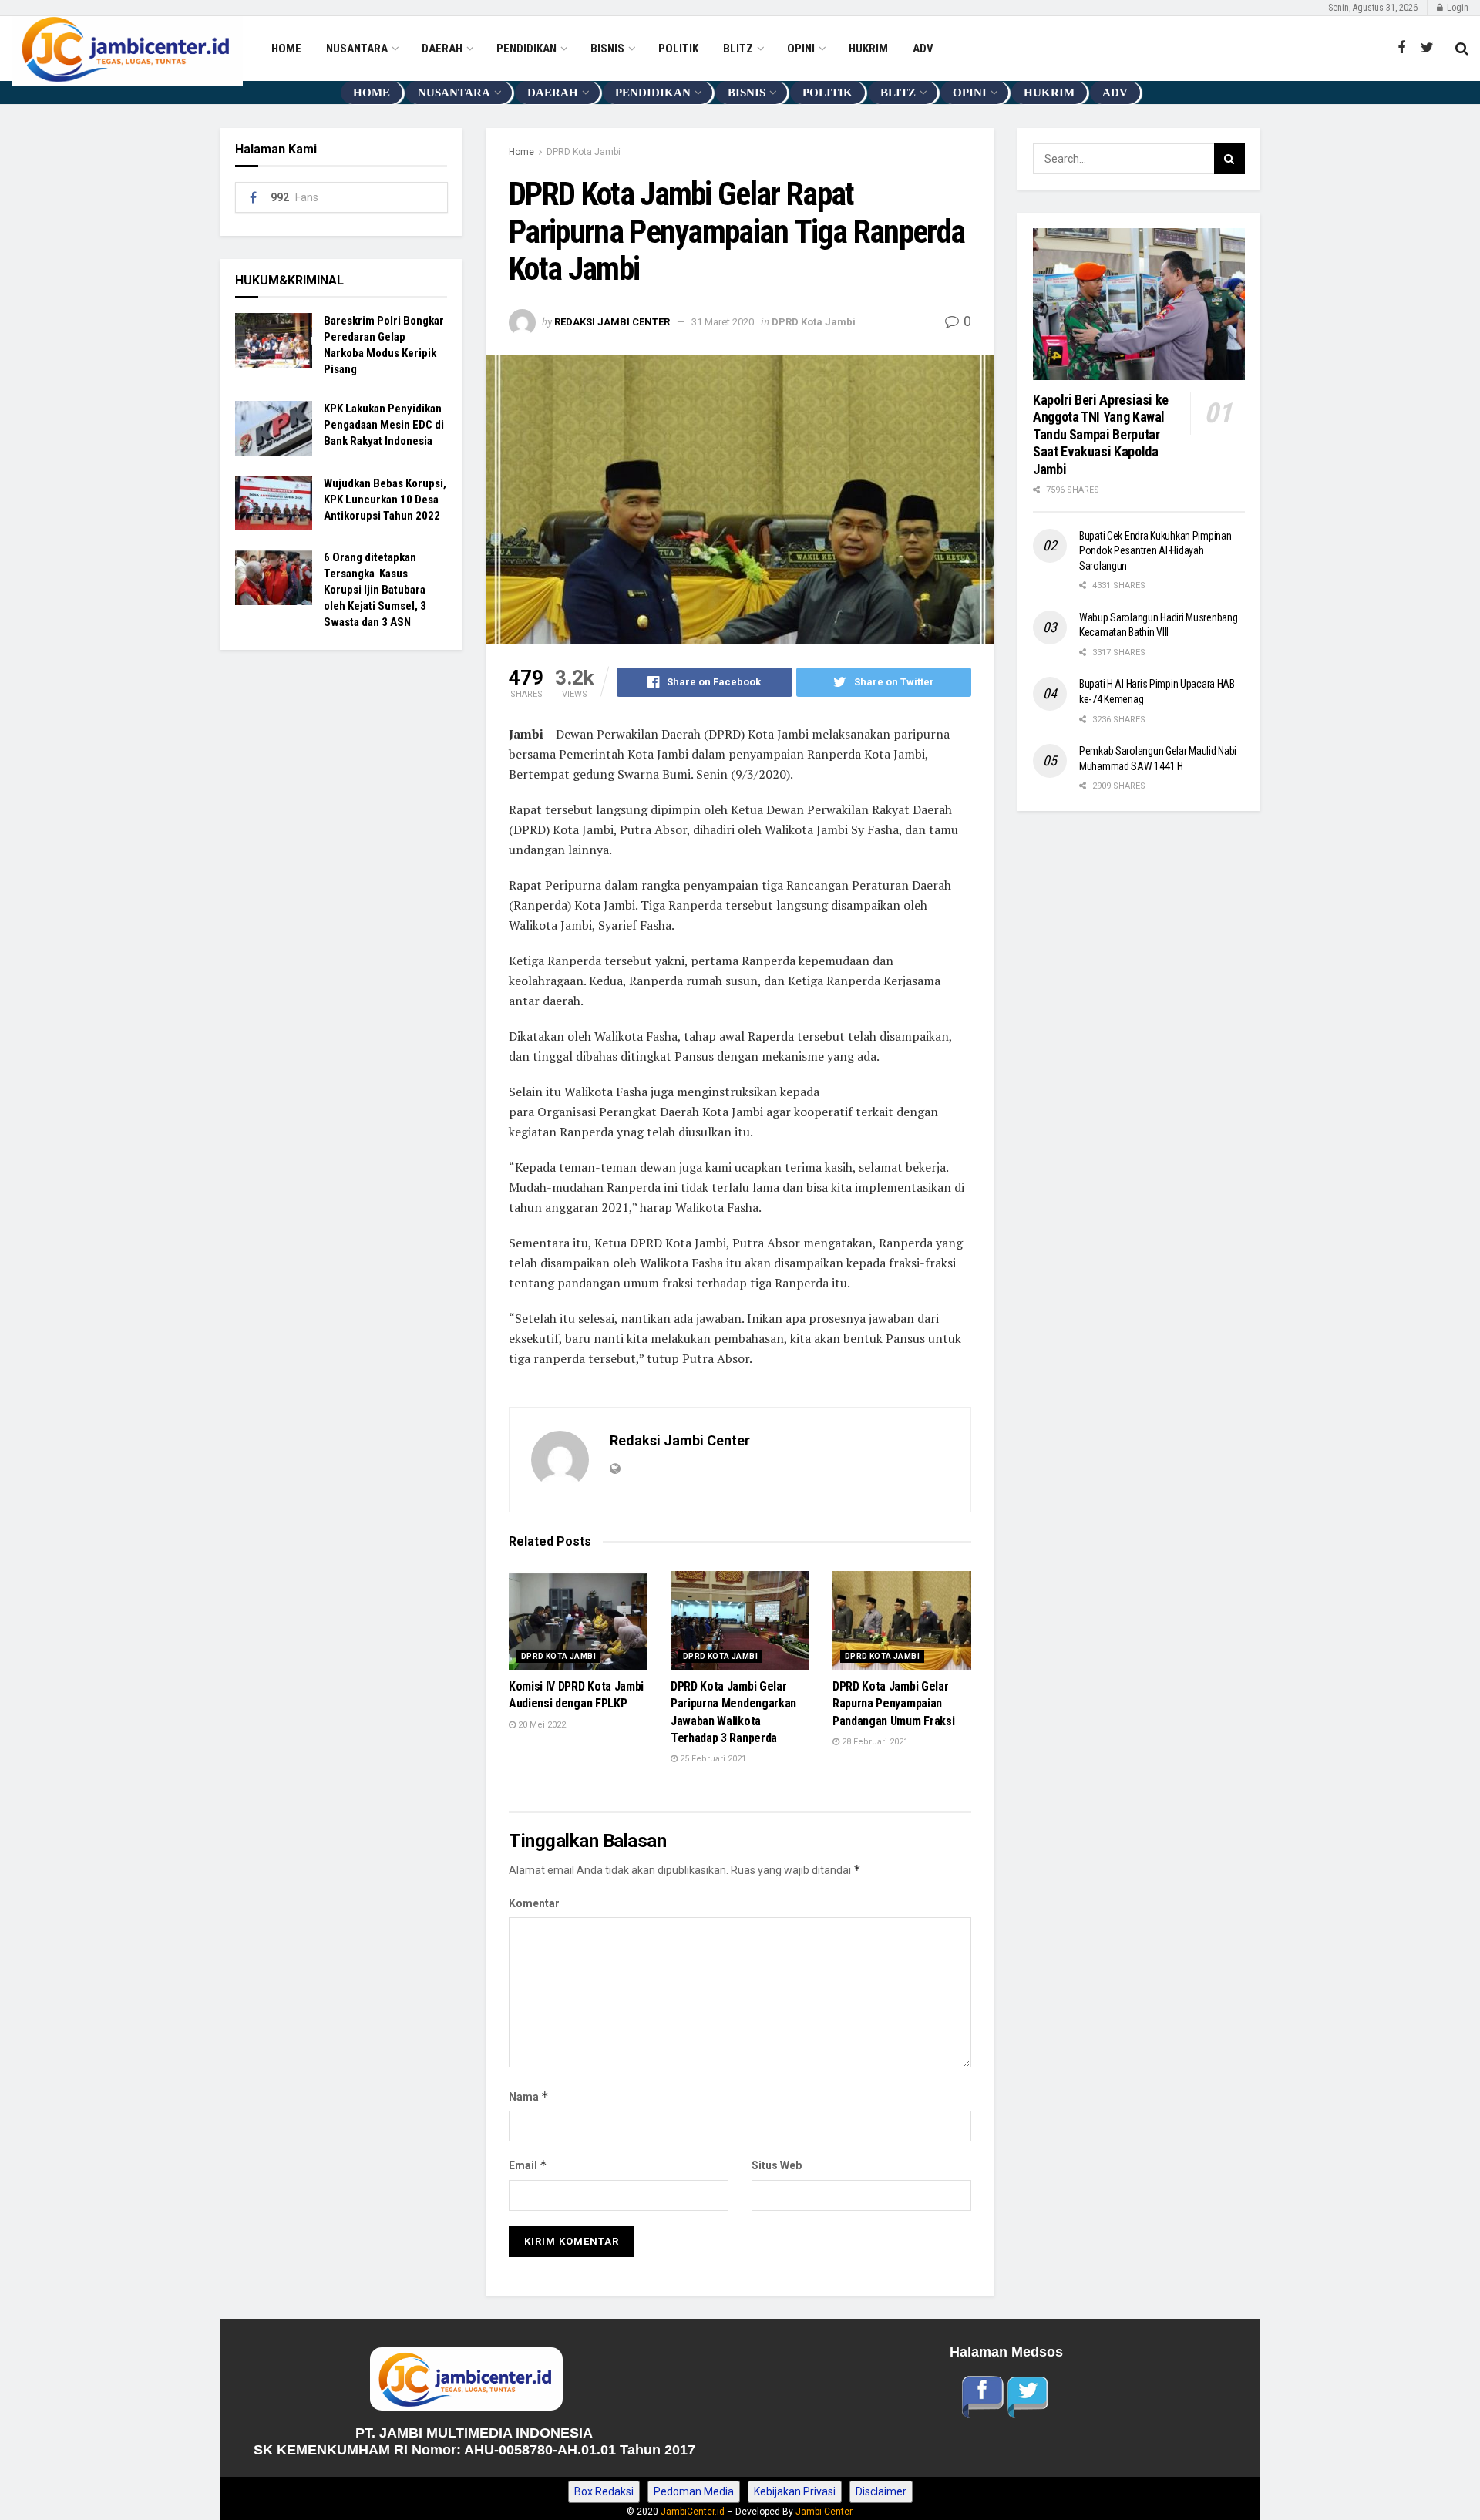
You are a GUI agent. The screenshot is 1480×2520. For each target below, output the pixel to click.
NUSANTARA (357, 49)
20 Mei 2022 (541, 1725)
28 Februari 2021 (874, 1742)
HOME (286, 49)
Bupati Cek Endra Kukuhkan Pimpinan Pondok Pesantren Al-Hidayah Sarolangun (1155, 551)
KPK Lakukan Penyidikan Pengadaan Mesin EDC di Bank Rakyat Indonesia (384, 425)
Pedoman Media (694, 2491)
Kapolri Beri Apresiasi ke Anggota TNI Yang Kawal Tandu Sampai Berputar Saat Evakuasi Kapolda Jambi (1102, 434)
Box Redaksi (604, 2491)
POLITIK (678, 49)
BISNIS (607, 49)
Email (528, 2165)
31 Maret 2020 (723, 322)
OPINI (801, 49)
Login (1456, 8)
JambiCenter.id (693, 2512)
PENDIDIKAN (526, 49)
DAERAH (442, 49)
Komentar (534, 1903)
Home (521, 152)
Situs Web (777, 2165)
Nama (529, 2096)
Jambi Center (824, 2512)
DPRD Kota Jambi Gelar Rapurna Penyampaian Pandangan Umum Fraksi (893, 1704)
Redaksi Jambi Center (612, 322)
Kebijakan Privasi (795, 2491)
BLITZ (738, 49)
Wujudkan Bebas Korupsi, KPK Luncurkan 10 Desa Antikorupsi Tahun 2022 (385, 500)
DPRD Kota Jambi (584, 152)
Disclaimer (881, 2491)
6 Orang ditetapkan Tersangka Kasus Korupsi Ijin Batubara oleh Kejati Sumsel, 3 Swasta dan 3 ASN (375, 590)
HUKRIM (868, 49)
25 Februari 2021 (712, 1759)
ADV (923, 49)
